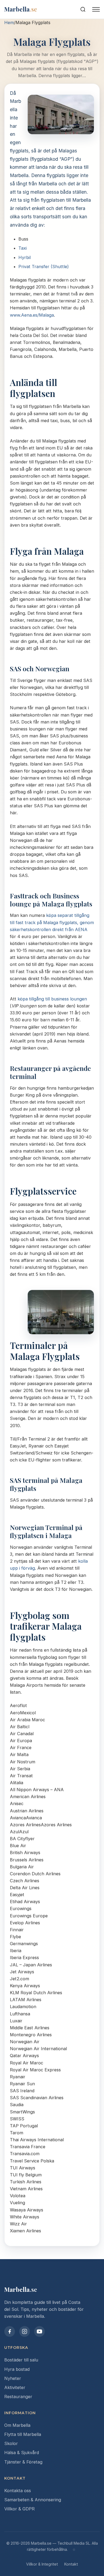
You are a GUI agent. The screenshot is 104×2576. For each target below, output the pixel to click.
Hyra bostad (17, 2369)
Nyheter (13, 2378)
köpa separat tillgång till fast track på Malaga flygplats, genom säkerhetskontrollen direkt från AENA (52, 922)
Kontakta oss (18, 2491)
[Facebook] (10, 2331)
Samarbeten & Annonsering (33, 2500)
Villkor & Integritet (42, 2564)
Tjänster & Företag (23, 2462)
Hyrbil (25, 257)
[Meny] (96, 9)
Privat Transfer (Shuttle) (44, 267)
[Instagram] (25, 2331)
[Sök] (83, 9)
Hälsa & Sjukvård (22, 2453)
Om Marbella (17, 2425)
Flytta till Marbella (23, 2434)
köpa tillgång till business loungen (52, 999)
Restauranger (18, 2397)
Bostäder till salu (21, 2360)
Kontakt (71, 2564)
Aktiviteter (15, 2387)
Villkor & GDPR (19, 2509)
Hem (9, 23)
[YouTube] (39, 2331)
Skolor (11, 2443)
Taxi (23, 248)
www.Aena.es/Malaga (32, 315)
